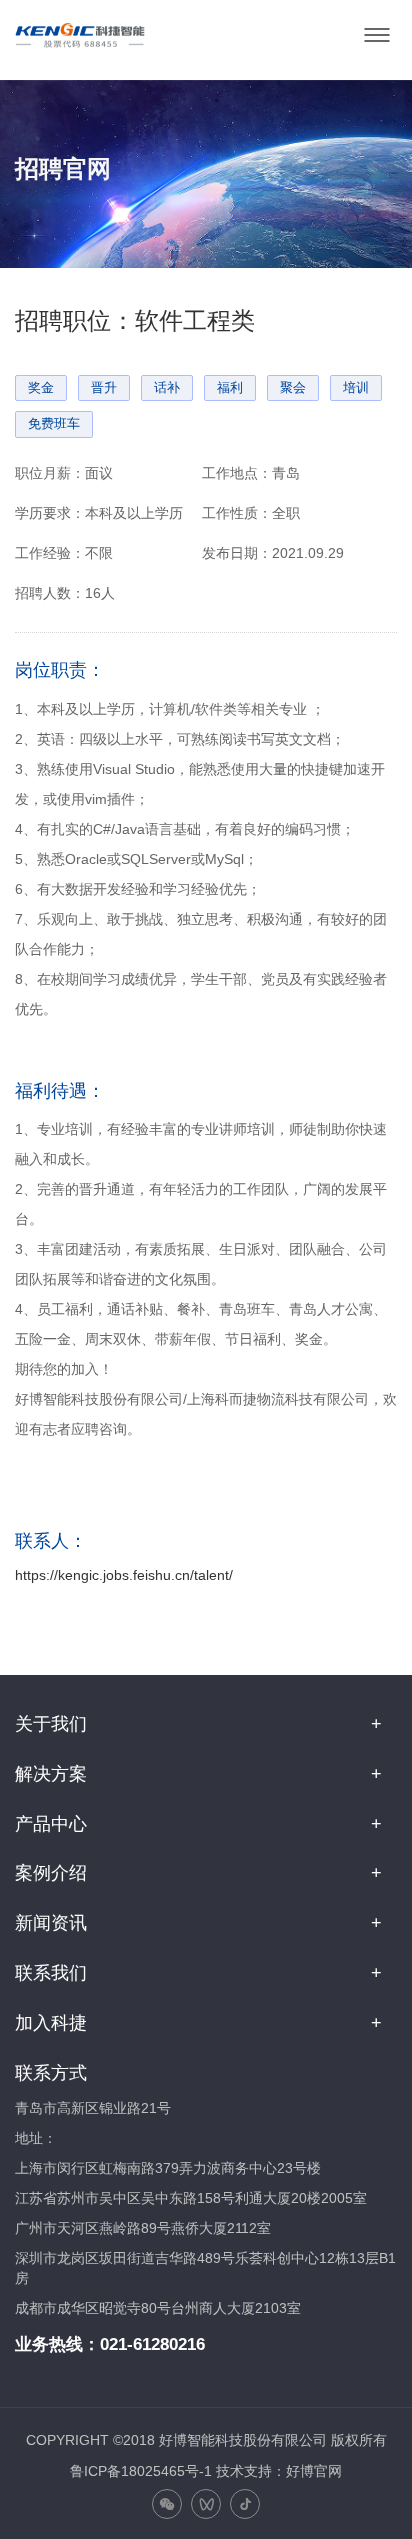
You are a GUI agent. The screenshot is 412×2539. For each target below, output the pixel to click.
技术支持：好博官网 (279, 2471)
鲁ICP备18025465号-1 (141, 2471)
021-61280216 (152, 2344)
